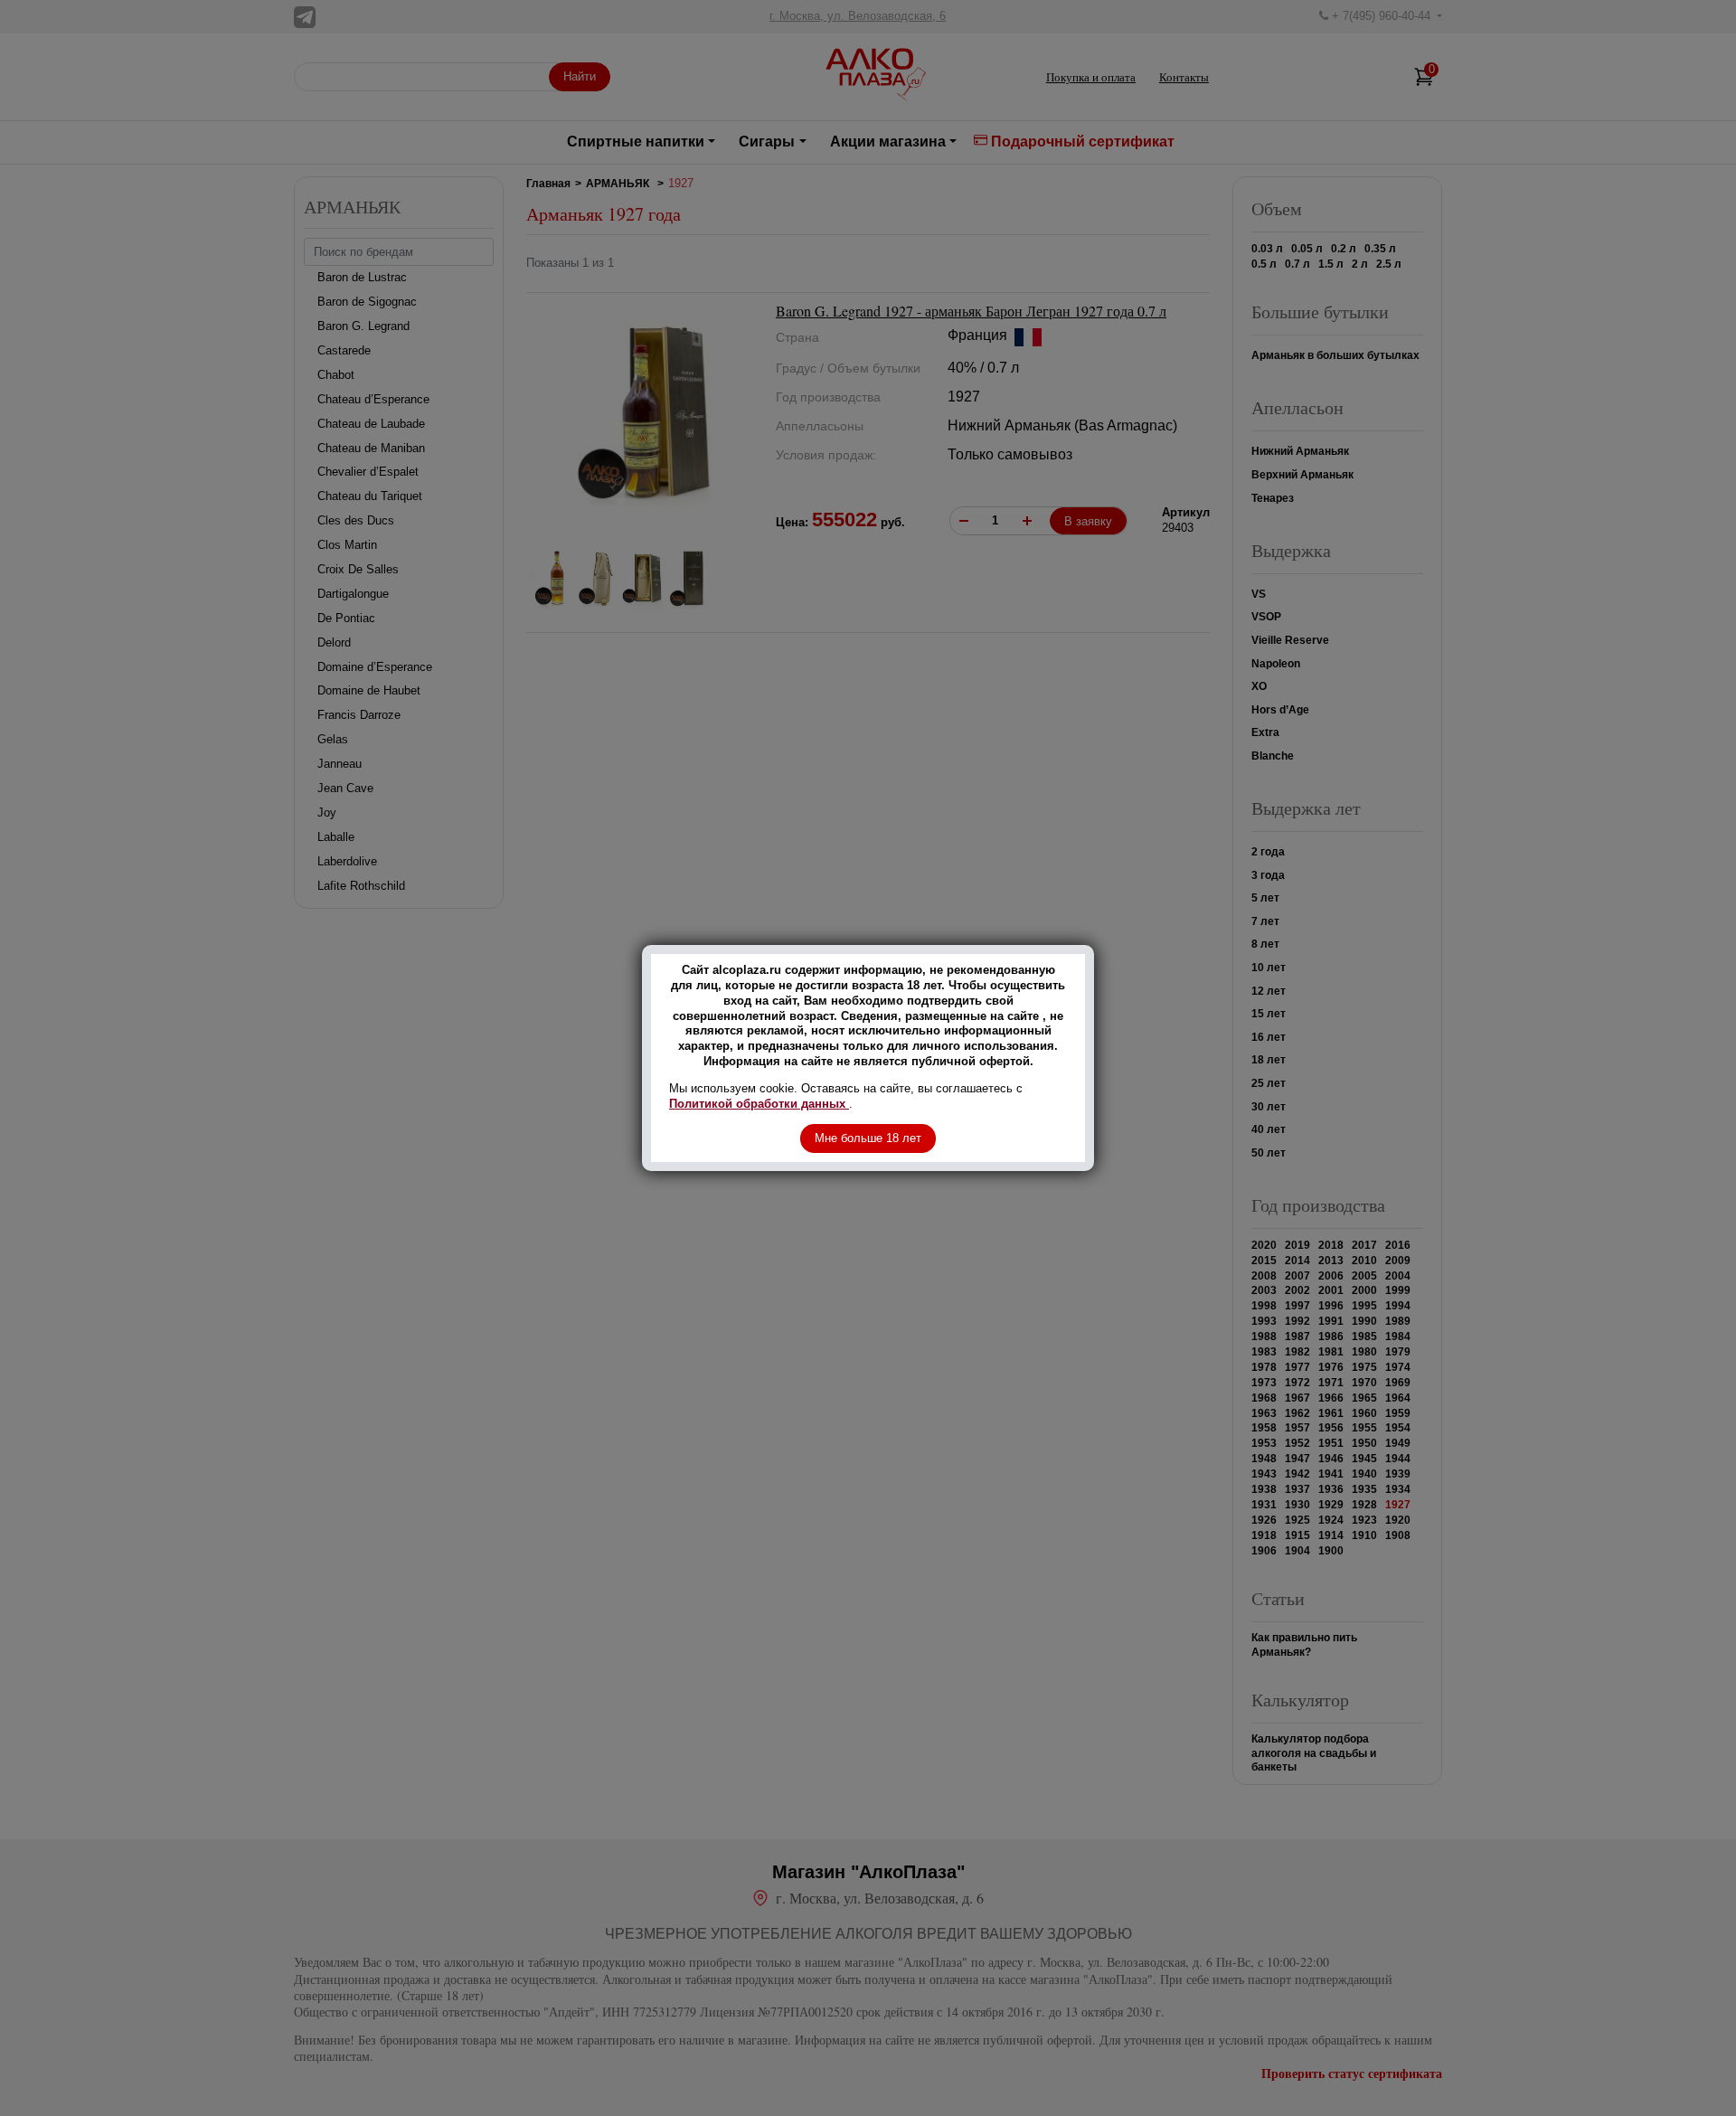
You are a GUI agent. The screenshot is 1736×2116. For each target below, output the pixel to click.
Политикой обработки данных (759, 1104)
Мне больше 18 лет (868, 1138)
